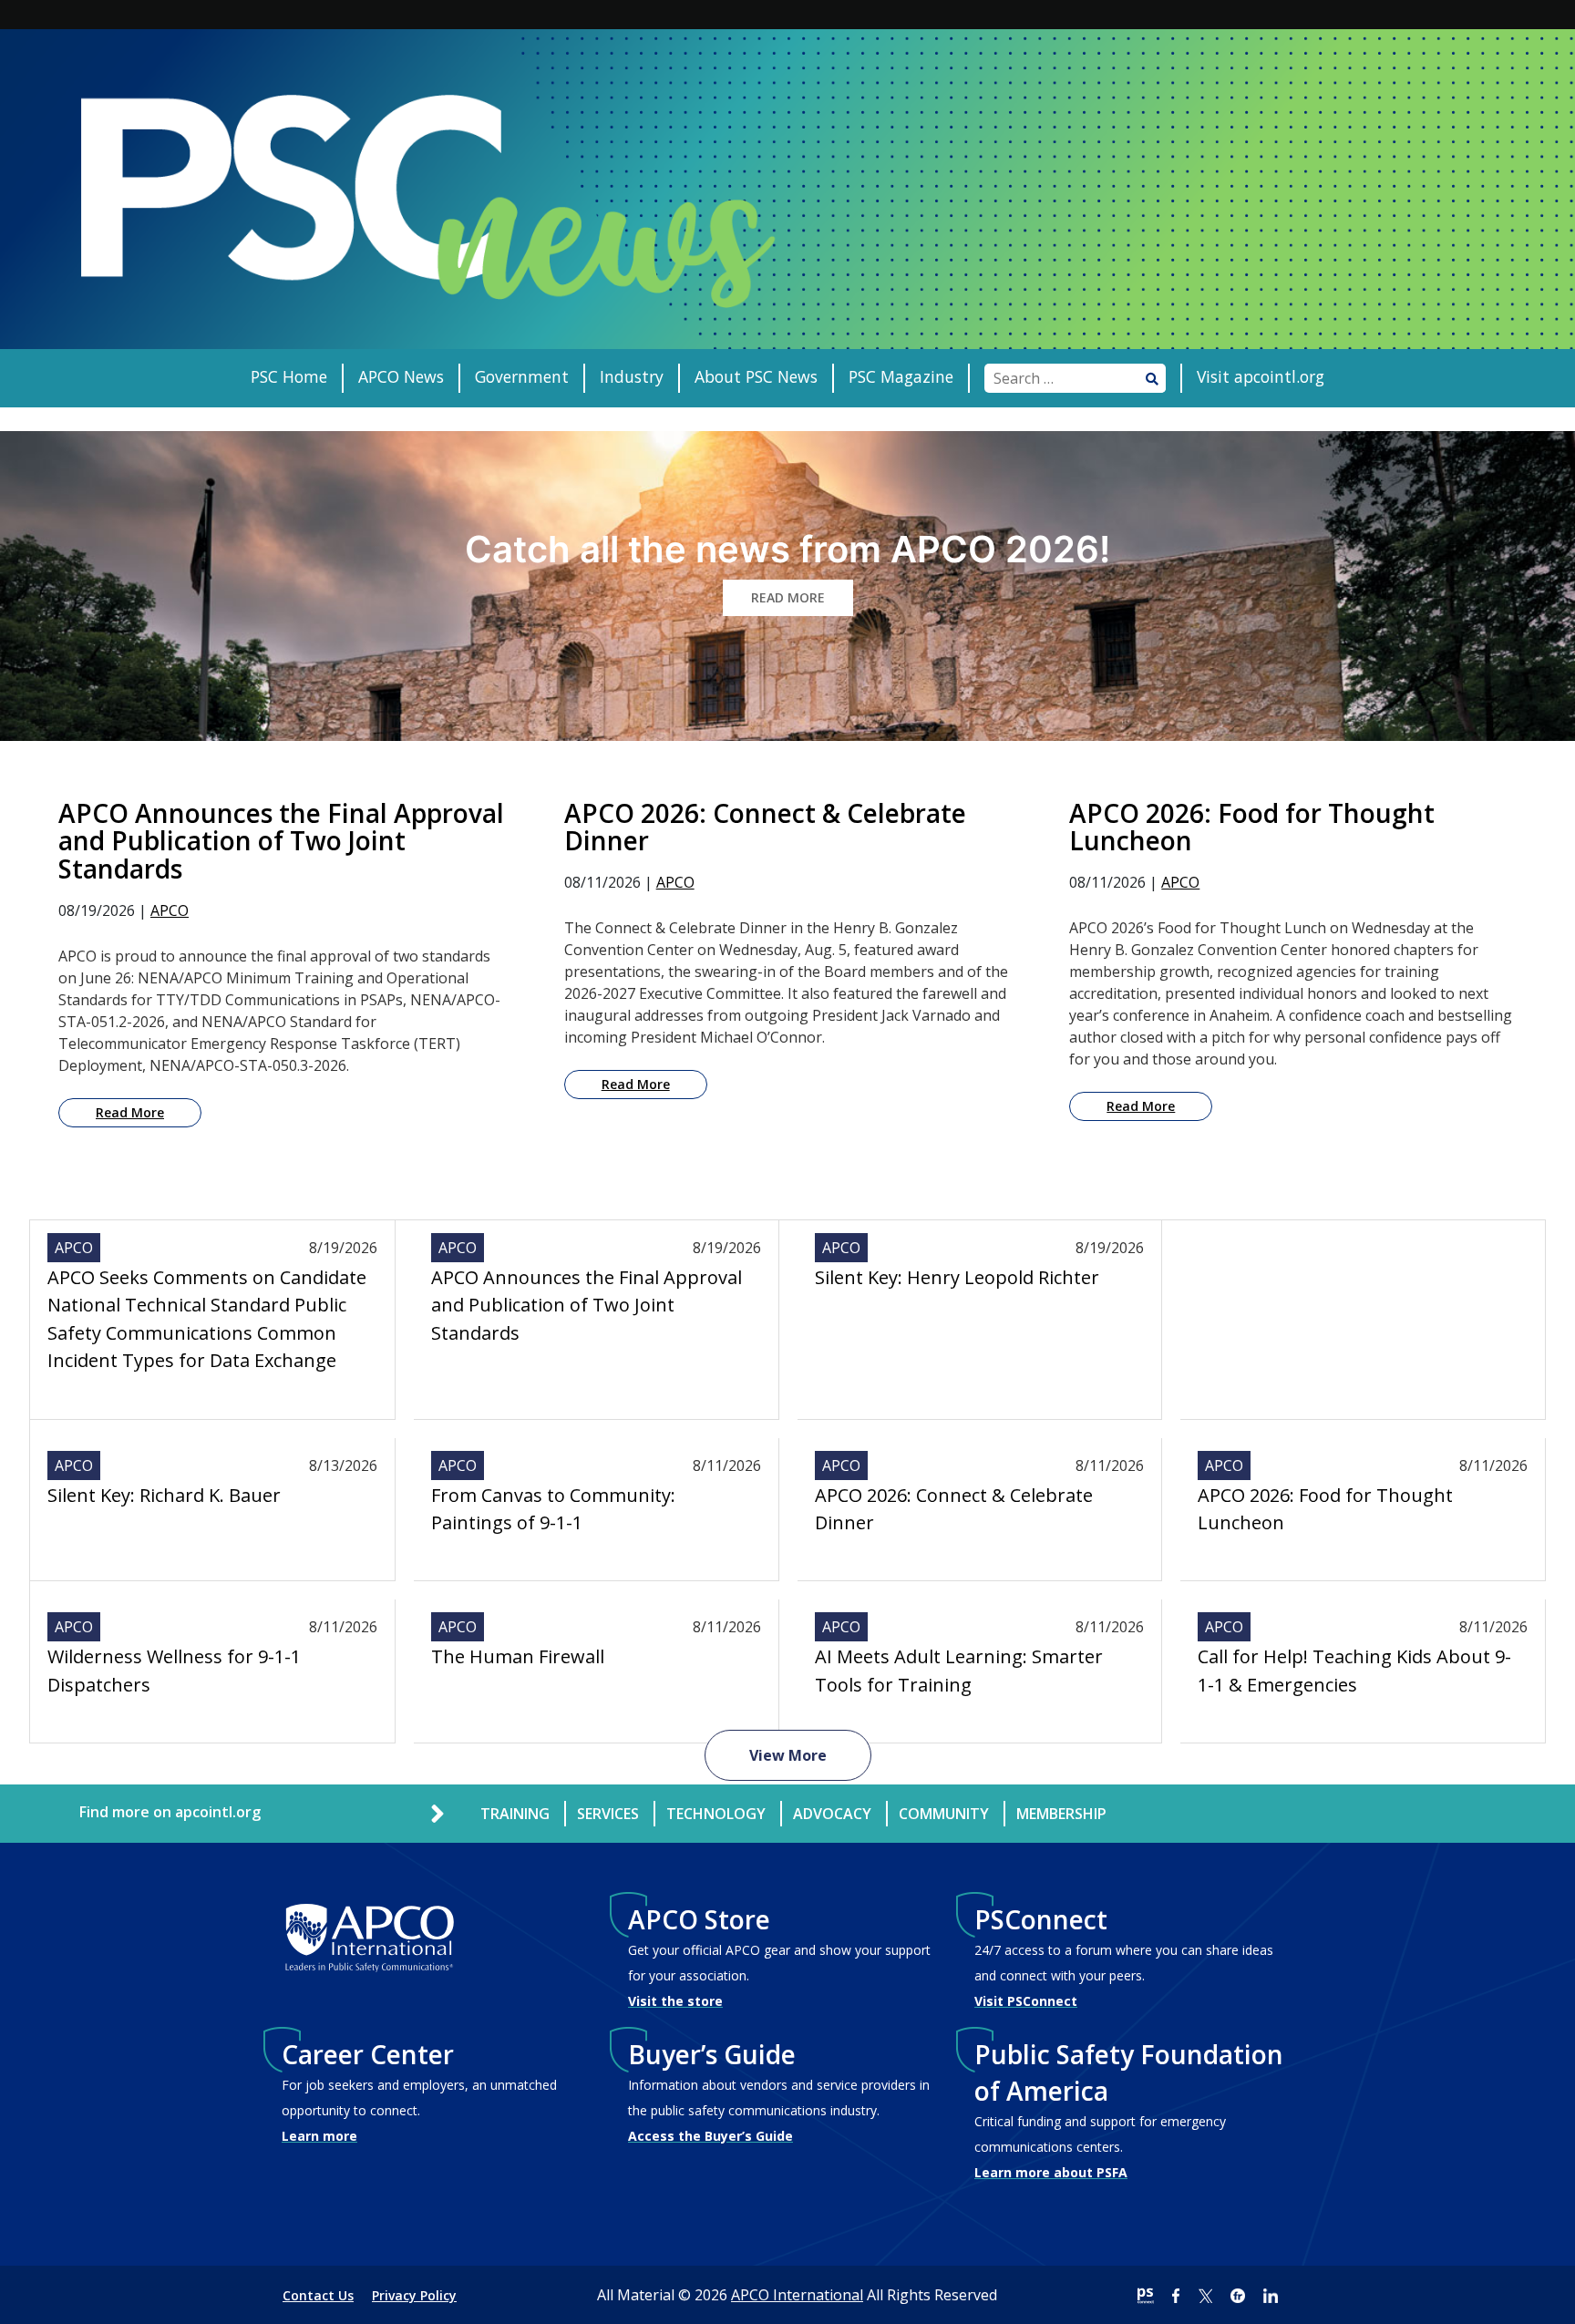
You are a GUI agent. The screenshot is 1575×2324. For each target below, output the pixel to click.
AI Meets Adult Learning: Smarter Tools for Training (959, 1670)
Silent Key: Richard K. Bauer (164, 1495)
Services (608, 1814)
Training (515, 1814)
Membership (1061, 1814)
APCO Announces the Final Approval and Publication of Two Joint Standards (587, 1305)
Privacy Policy (414, 2295)
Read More (130, 1112)
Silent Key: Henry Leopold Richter (957, 1277)
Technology (716, 1814)
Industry (632, 376)
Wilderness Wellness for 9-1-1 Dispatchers (174, 1670)
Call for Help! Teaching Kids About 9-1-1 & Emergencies (1354, 1670)
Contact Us (318, 2295)
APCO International (797, 2295)
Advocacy (832, 1814)
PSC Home (289, 376)
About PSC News (756, 376)
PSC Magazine (901, 376)
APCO (170, 910)
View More (788, 1755)
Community (944, 1814)
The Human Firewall (518, 1656)
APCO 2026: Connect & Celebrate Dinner (954, 1509)
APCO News (401, 376)
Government (522, 376)
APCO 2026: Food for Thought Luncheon (1325, 1509)
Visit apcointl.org (1261, 376)
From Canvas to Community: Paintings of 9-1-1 (553, 1509)
